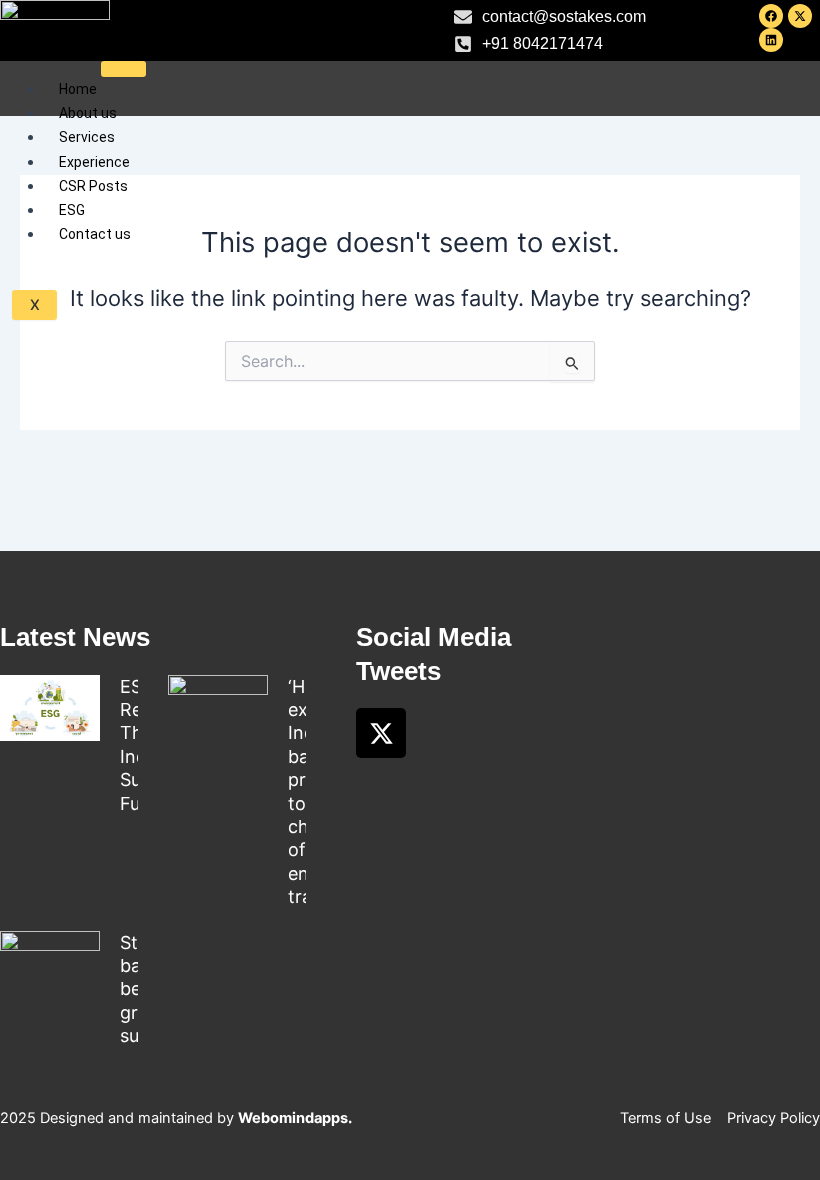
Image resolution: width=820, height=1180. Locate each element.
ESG (72, 210)
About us (88, 113)
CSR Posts (93, 186)
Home (78, 89)
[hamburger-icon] (123, 69)
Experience (94, 162)
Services (87, 137)
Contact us (95, 234)
